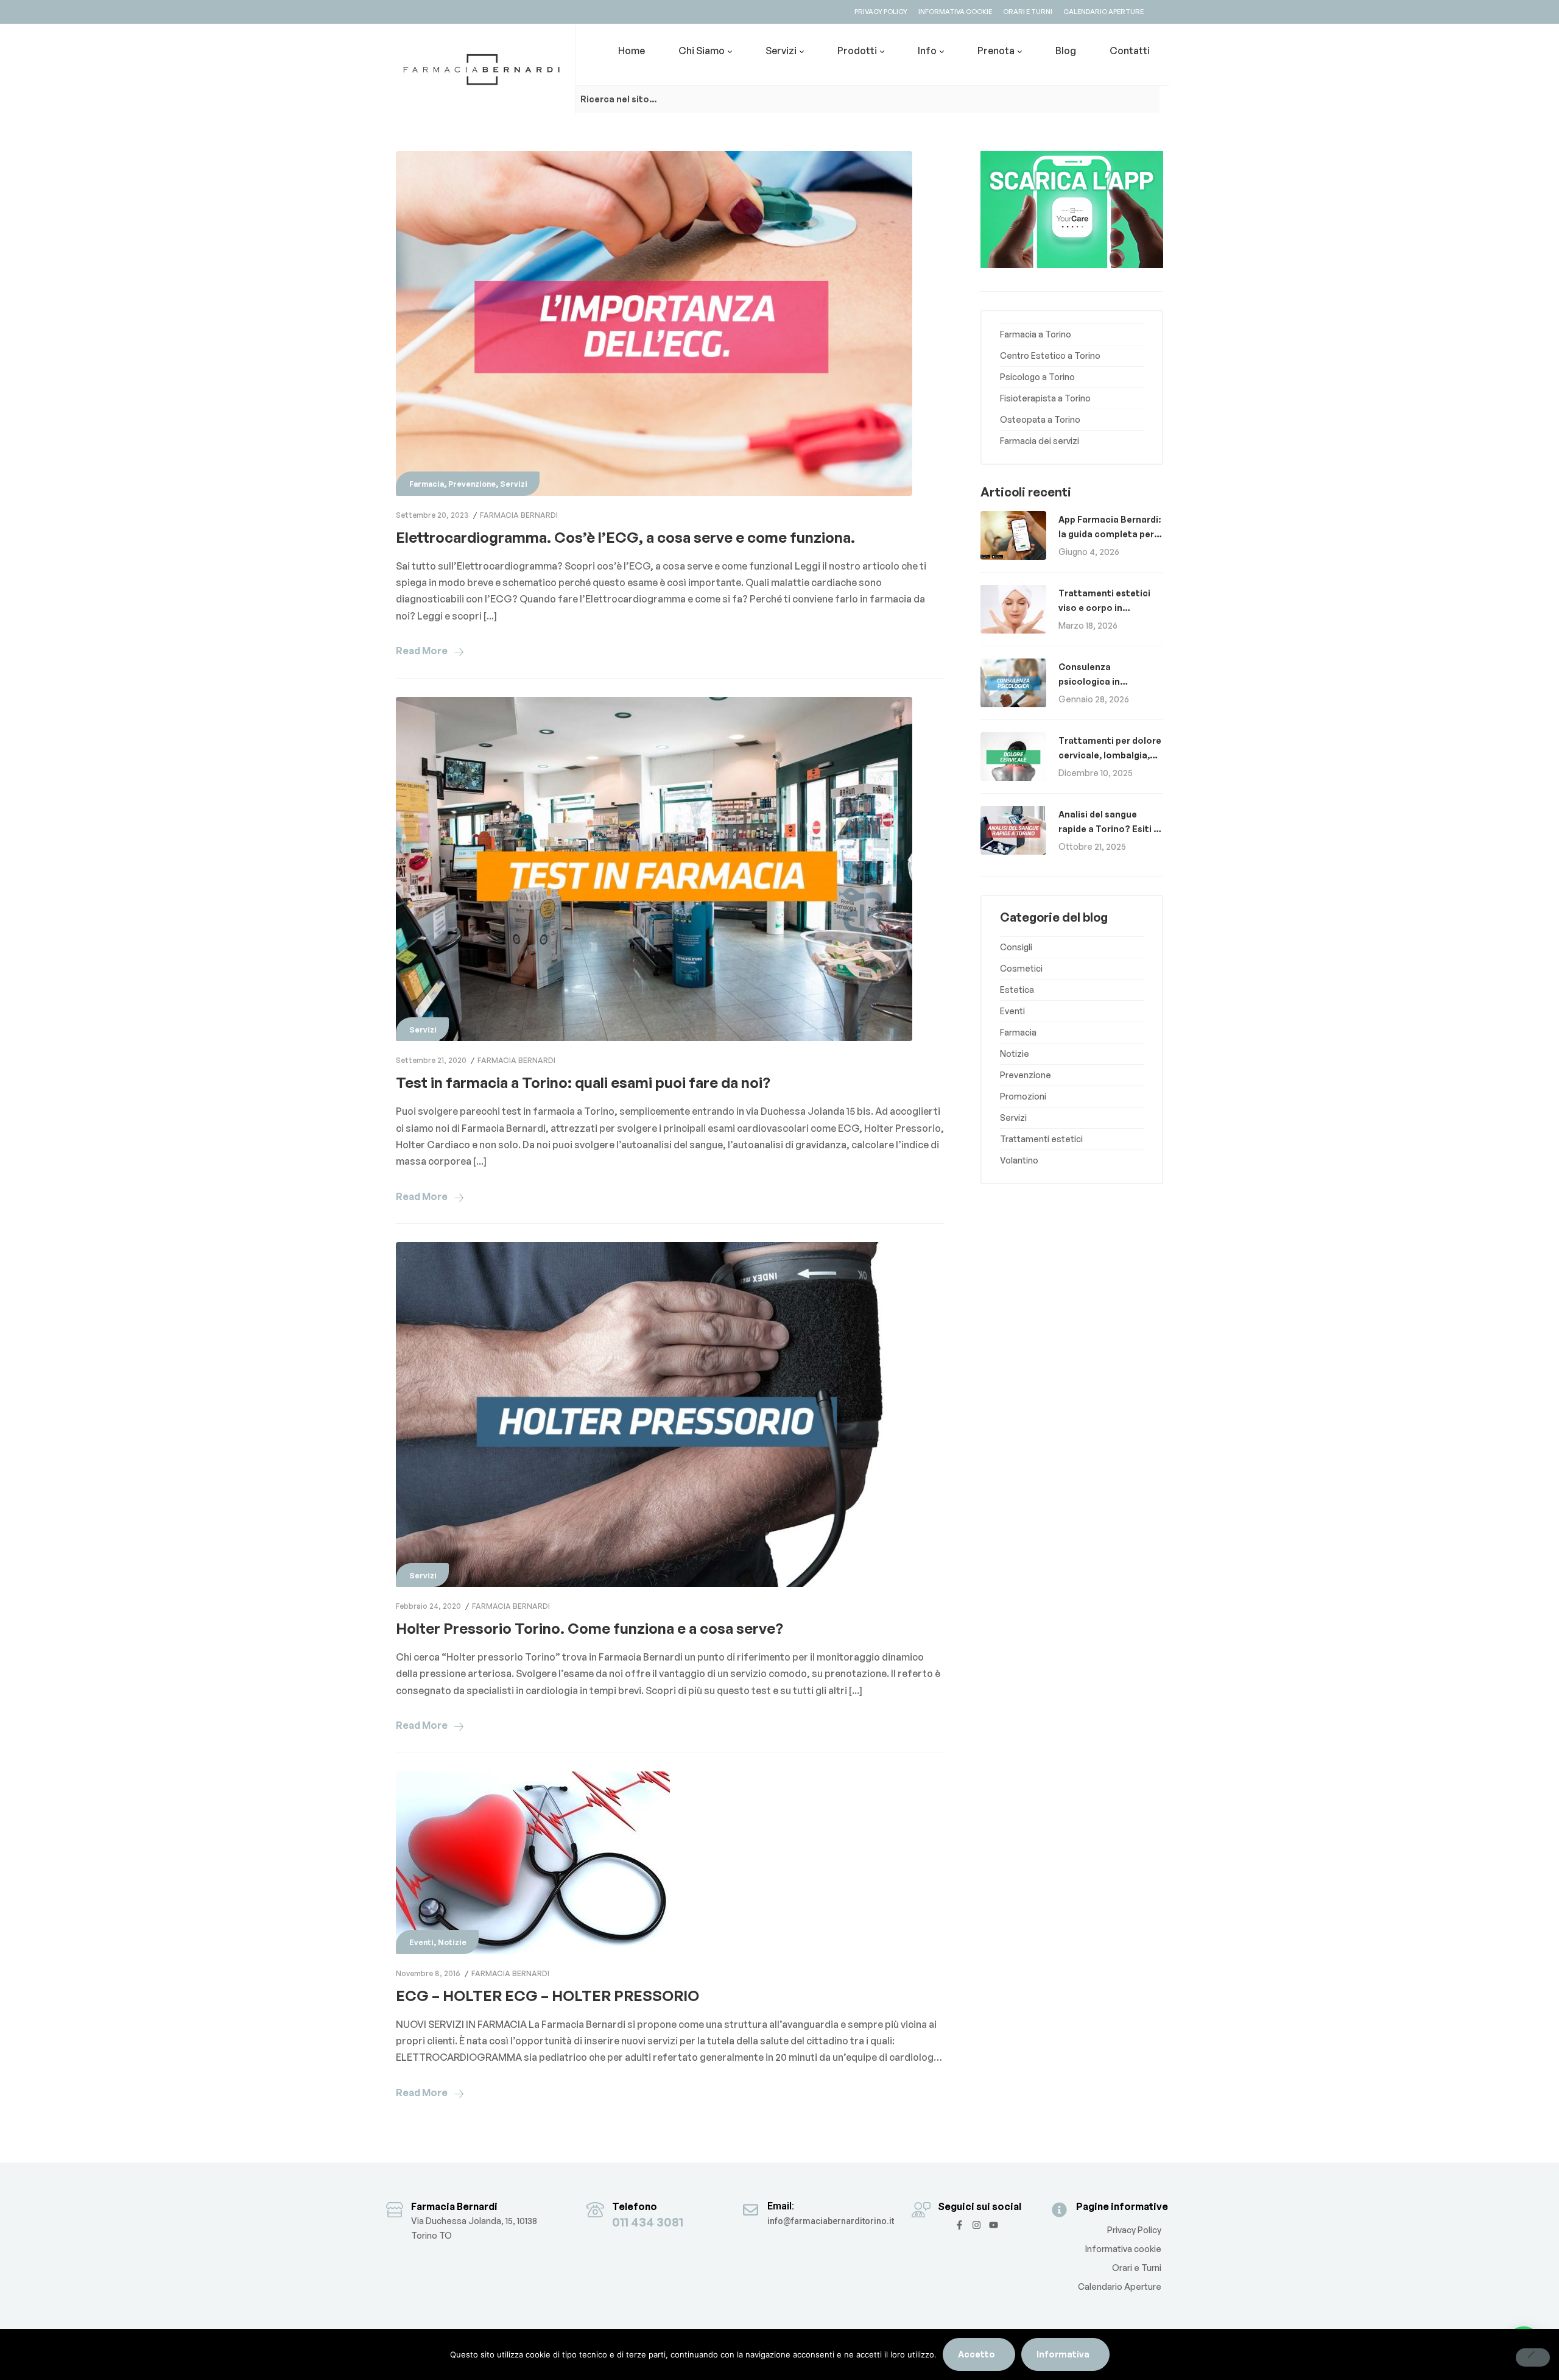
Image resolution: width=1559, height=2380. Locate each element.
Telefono (635, 2206)
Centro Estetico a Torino (1050, 355)
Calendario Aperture (1120, 2286)
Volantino (1019, 1160)
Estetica (1017, 990)
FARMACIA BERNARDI (519, 515)
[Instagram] (977, 2225)
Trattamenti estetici (1041, 1139)
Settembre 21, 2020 (431, 1060)
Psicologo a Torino (1037, 377)
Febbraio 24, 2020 (428, 1606)
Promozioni (1023, 1096)
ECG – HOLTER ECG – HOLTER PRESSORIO (547, 1996)
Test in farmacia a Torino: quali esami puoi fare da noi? (583, 1082)
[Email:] (751, 2210)
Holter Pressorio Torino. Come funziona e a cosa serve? (589, 1628)
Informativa (1063, 2354)
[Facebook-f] (959, 2225)
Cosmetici (1021, 968)
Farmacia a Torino (1036, 334)
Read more (422, 651)
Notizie (452, 1942)
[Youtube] (994, 2225)
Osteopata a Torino (1040, 419)
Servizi (514, 484)
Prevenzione (472, 484)
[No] (1533, 2357)
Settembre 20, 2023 (432, 515)
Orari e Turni (1137, 2268)
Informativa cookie (1123, 2249)
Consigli (1016, 947)
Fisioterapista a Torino (1045, 398)
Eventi (421, 1942)
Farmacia (427, 484)
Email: (781, 2206)
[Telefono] (595, 2210)
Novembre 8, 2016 (428, 1973)
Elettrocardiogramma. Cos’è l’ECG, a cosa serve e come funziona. (625, 537)
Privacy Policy (1134, 2230)
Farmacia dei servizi (1040, 441)
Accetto (977, 2354)
